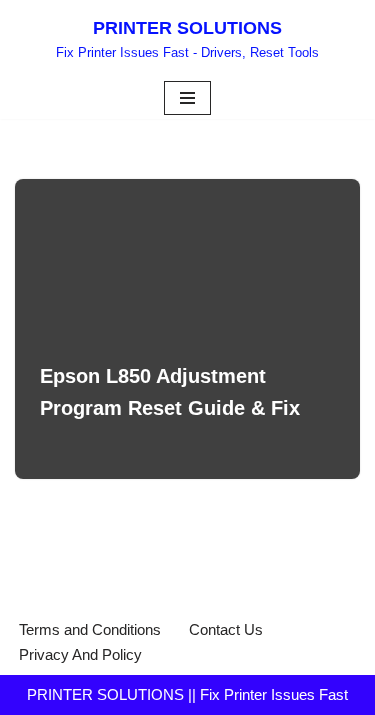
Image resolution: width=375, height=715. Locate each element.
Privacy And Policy (80, 654)
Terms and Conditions (90, 629)
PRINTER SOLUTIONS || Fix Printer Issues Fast (187, 694)
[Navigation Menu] (187, 98)
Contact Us (226, 629)
